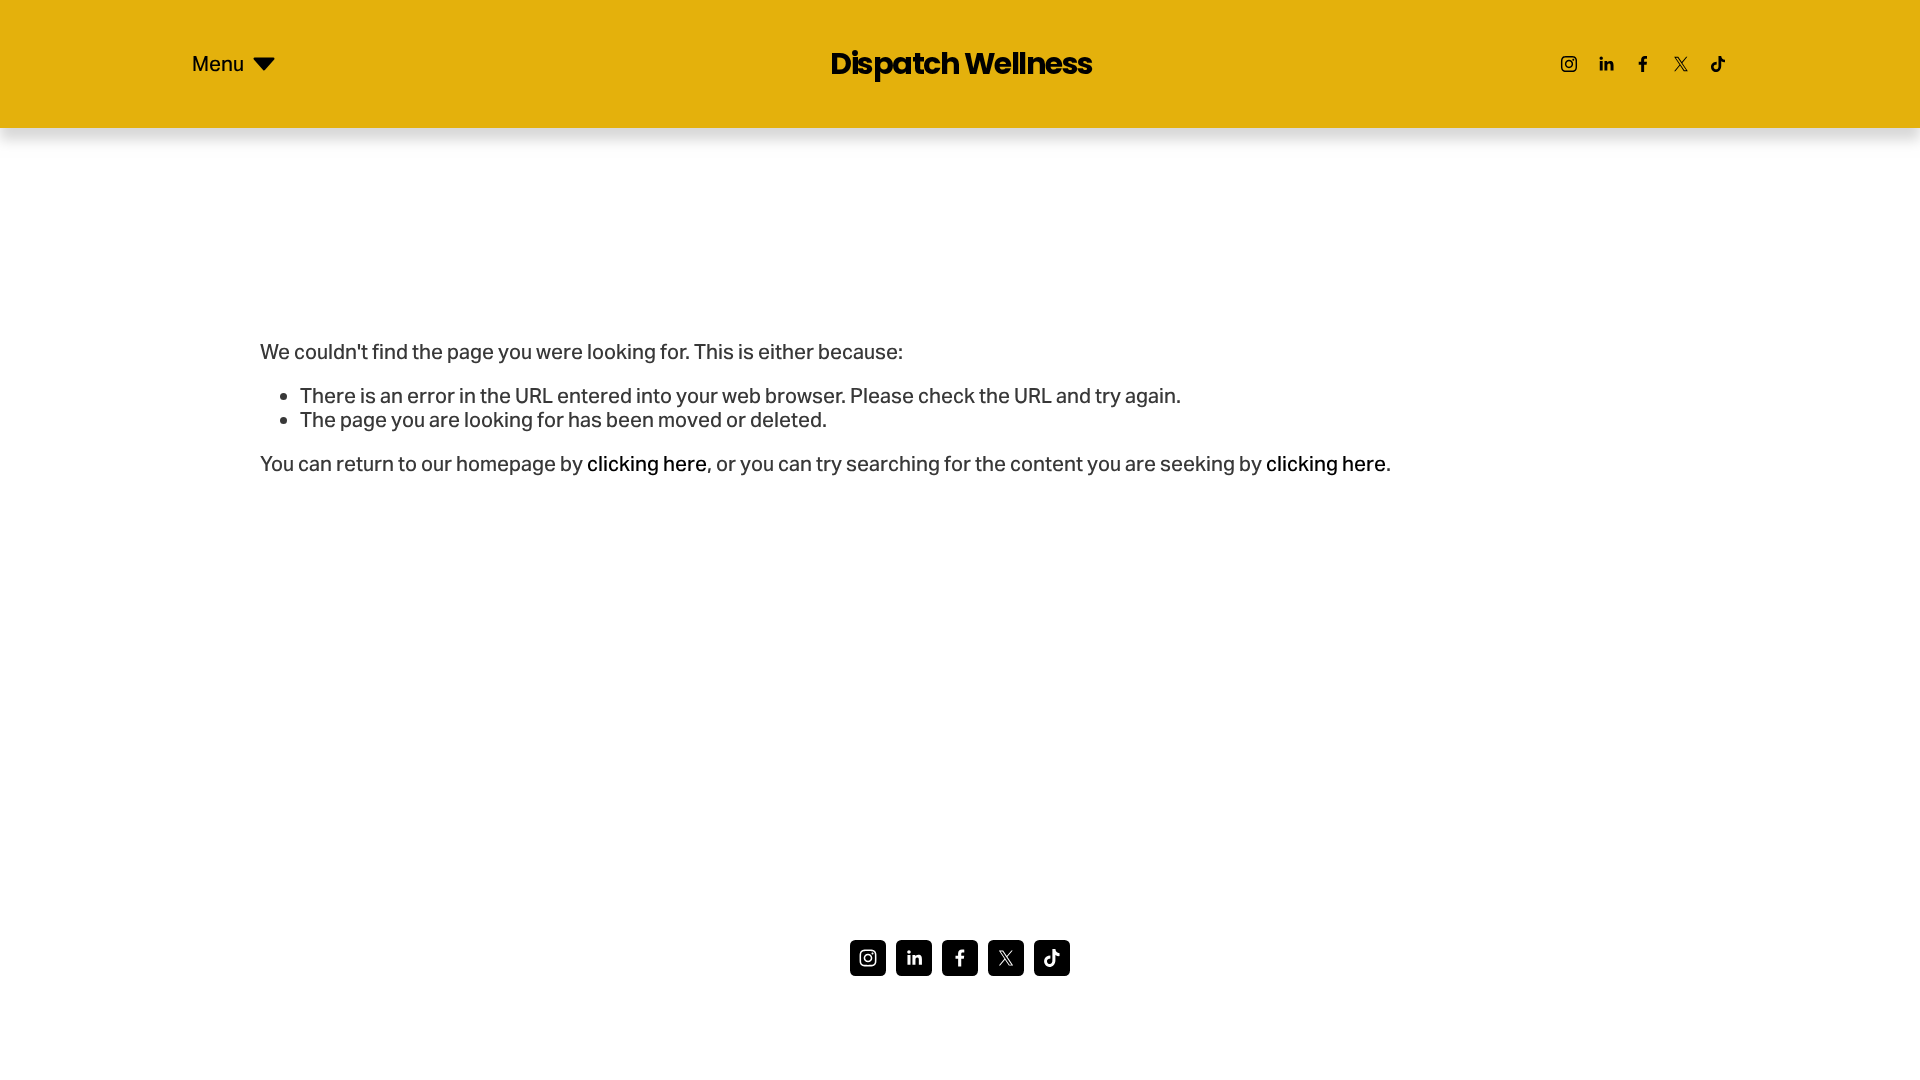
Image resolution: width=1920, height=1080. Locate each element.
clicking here (647, 464)
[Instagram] (1569, 64)
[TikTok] (1718, 64)
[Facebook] (1643, 64)
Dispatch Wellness (961, 63)
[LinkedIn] (1606, 64)
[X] (1681, 64)
